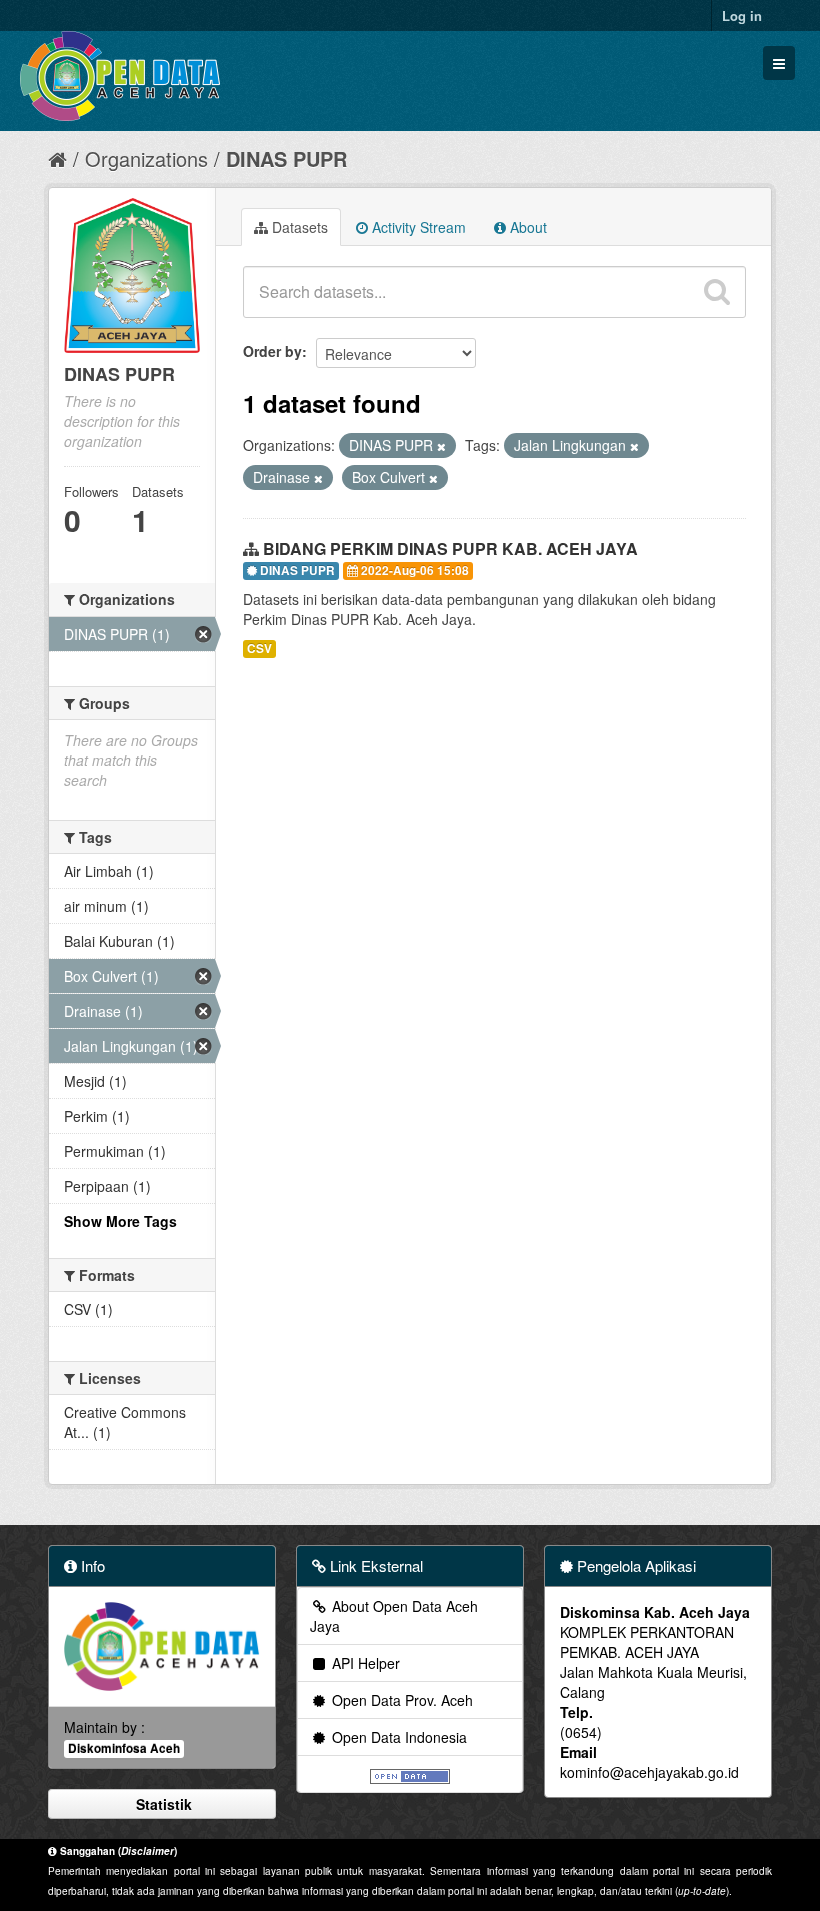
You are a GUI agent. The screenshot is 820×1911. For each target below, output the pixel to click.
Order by (272, 351)
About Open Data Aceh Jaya (394, 1616)
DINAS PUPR (286, 158)
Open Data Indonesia (397, 1737)
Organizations (146, 158)
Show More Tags (120, 1221)
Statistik (162, 1804)
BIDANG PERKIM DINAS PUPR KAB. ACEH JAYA (450, 548)
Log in (742, 15)
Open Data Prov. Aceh (400, 1700)
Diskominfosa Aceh (124, 1748)
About (526, 227)
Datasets (298, 227)
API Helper (364, 1663)
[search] (717, 292)
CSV (259, 648)
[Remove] (441, 446)
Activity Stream (417, 227)
